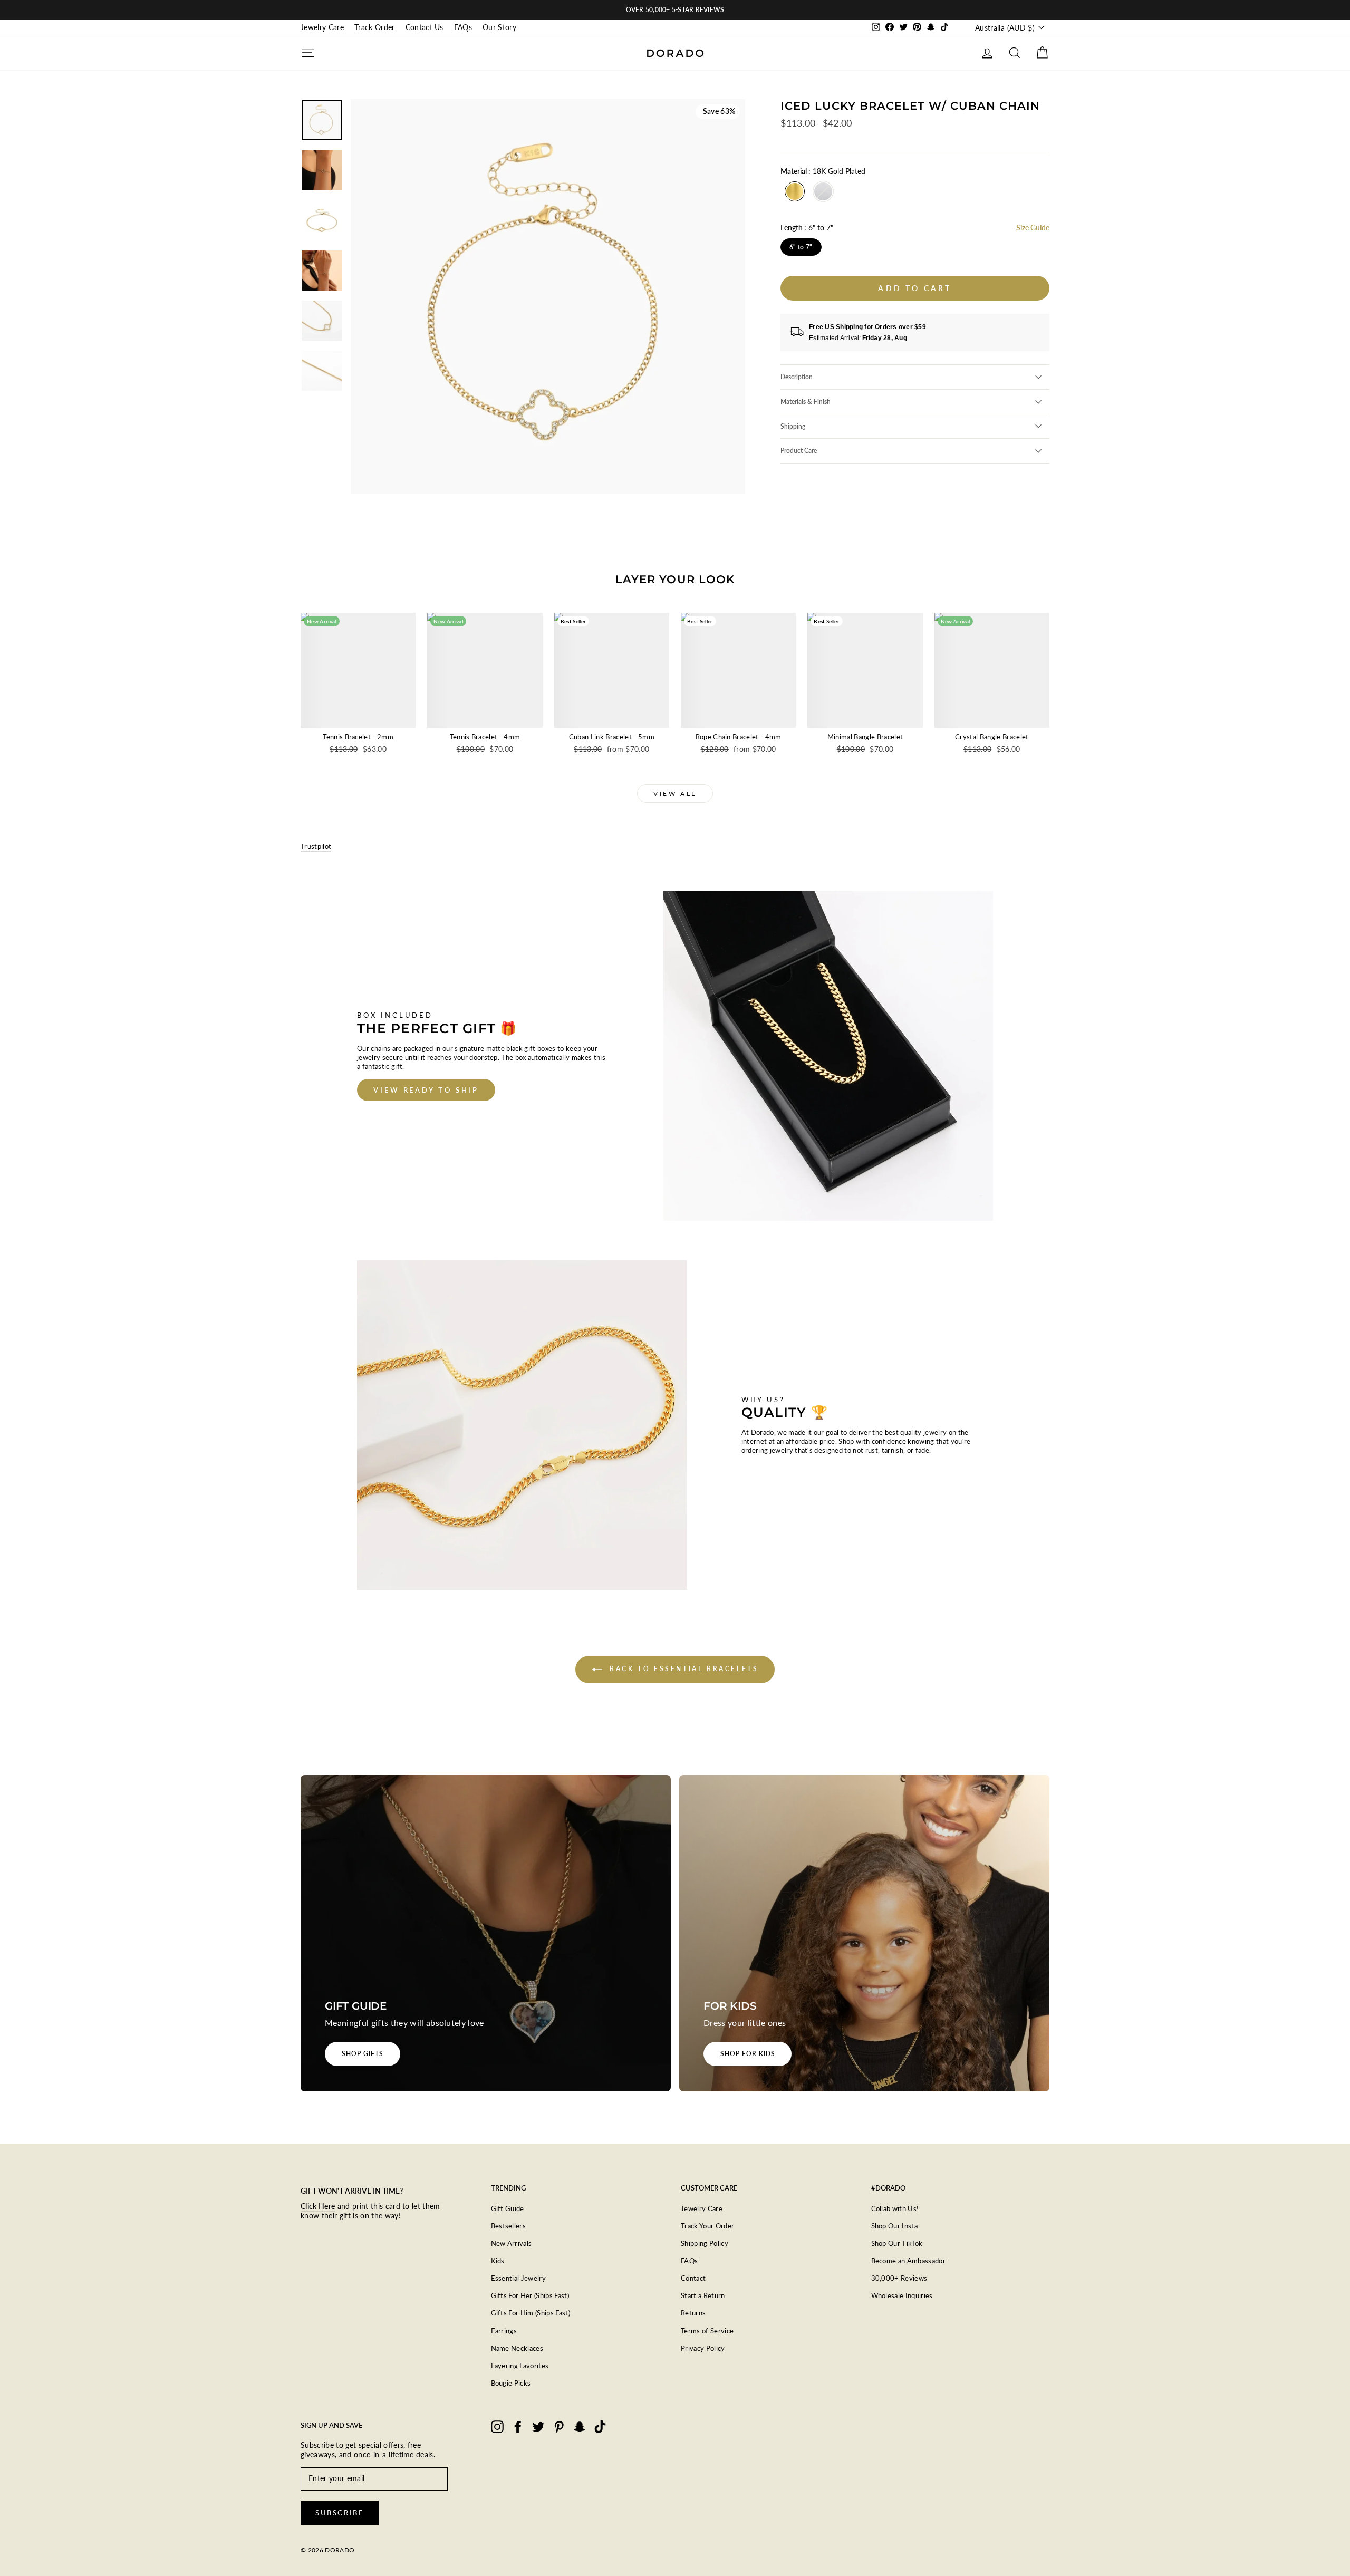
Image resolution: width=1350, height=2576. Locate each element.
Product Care (799, 451)
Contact (693, 2278)
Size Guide (1033, 228)
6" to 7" (801, 247)
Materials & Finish (806, 402)
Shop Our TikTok (897, 2243)
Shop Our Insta (895, 2226)
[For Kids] (864, 1933)
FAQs (463, 27)
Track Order (375, 27)
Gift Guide (508, 2208)
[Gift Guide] (486, 1933)
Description (797, 377)
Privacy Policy (703, 2348)
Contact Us (425, 27)
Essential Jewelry (519, 2278)
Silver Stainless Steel (823, 191)
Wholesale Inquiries (902, 2295)
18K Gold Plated (795, 191)
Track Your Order (707, 2226)
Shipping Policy (705, 2243)
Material (823, 171)
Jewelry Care (322, 27)
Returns (693, 2313)
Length (807, 228)
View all (675, 793)
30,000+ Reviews (899, 2278)
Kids (498, 2261)
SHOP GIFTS (363, 2054)
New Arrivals (512, 2243)
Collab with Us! (895, 2208)
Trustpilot (316, 846)
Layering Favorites (520, 2366)
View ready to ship (426, 1090)
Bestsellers (509, 2226)
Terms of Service (707, 2331)
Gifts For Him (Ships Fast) (531, 2313)
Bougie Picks (511, 2383)
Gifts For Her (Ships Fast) (530, 2295)
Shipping (793, 426)
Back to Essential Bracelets (683, 1669)
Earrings (504, 2331)
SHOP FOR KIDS (748, 2054)
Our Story (499, 27)
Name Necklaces (517, 2348)
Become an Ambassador (909, 2261)
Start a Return (703, 2295)
